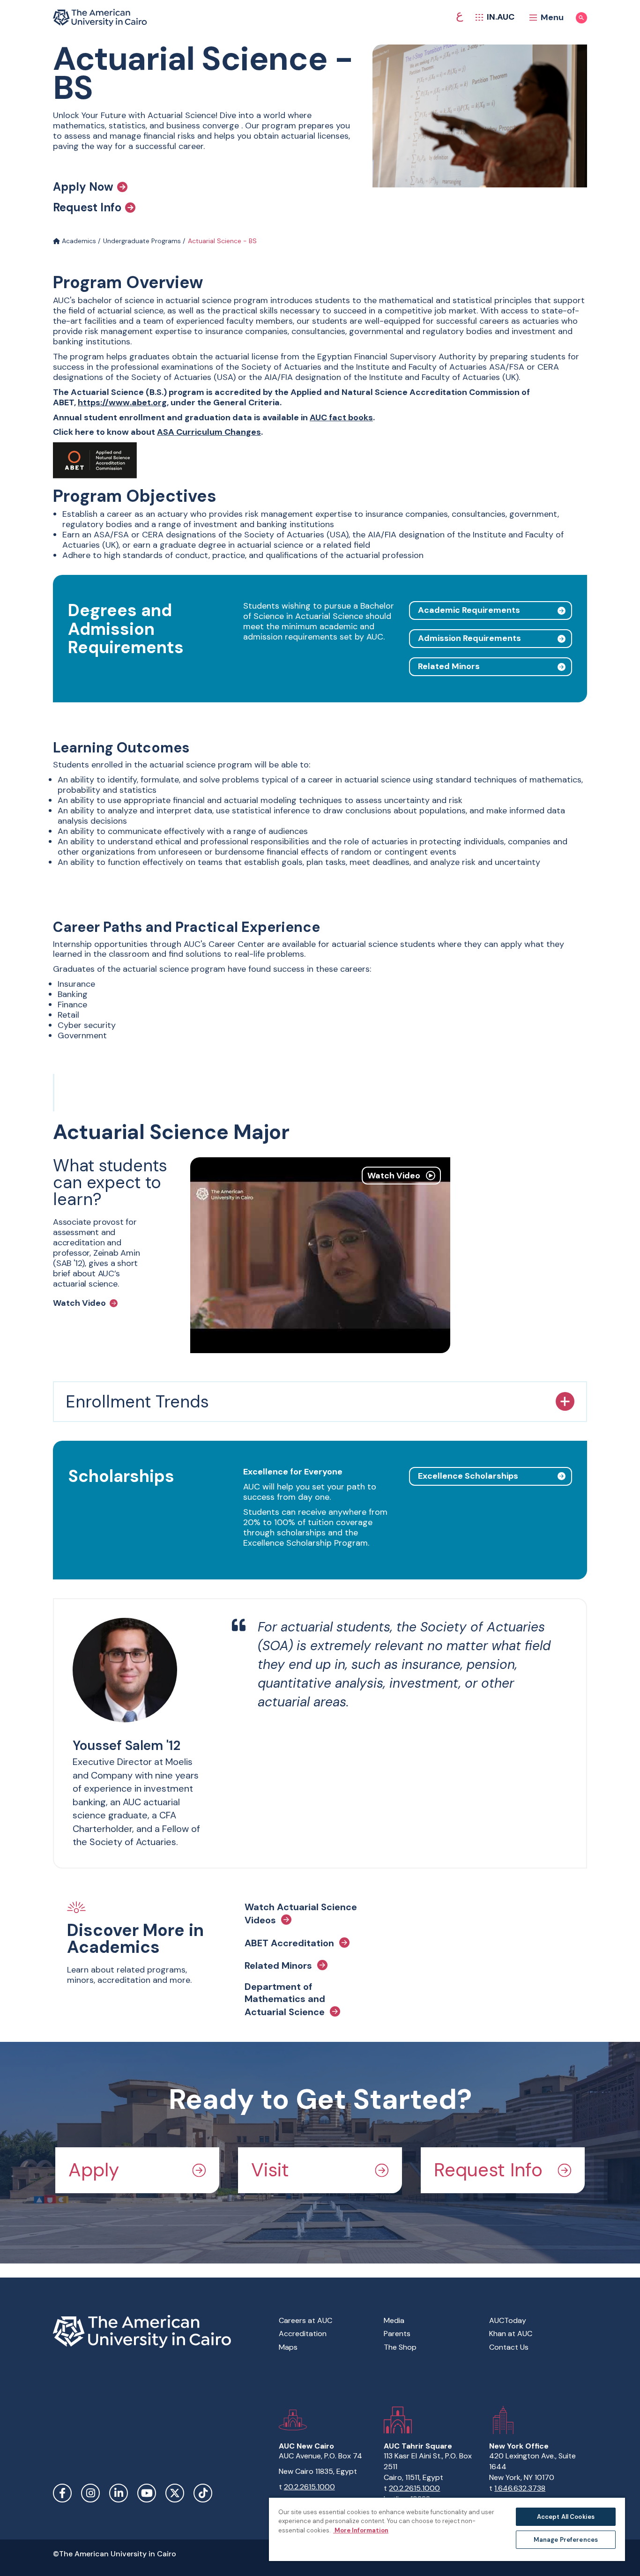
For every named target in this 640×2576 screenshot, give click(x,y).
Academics (78, 241)
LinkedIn (119, 2493)
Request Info (87, 208)
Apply (94, 2170)
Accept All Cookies (566, 2517)
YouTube (147, 2493)
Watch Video (79, 1303)
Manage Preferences (566, 2540)
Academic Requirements (469, 610)
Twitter (175, 2493)
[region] (447, 2529)
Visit (270, 2170)
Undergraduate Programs (142, 241)
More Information (361, 2530)
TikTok (203, 2493)
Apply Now (83, 187)
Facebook (62, 2493)
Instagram (90, 2493)
